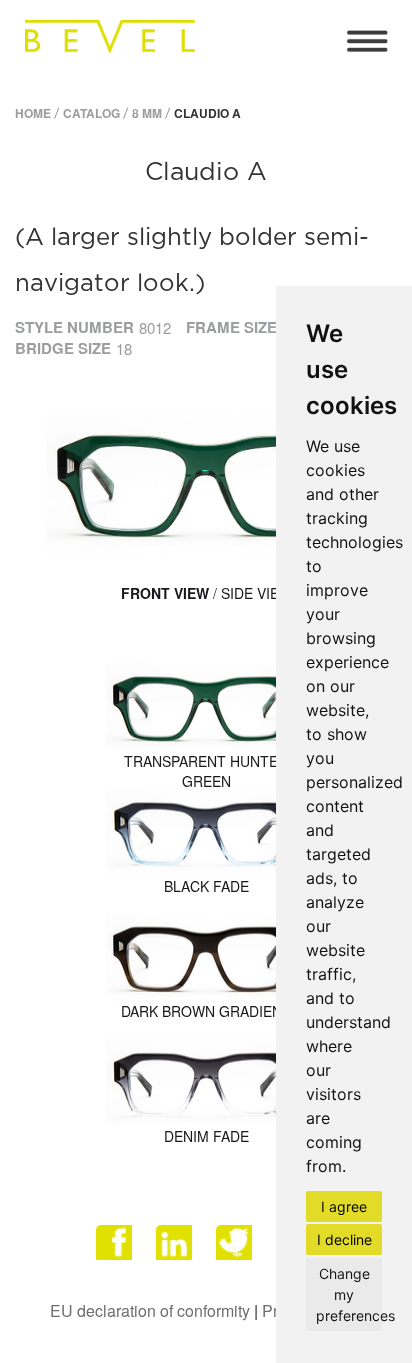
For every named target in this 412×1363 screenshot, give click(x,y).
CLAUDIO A (207, 113)
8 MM (147, 113)
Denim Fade (206, 1136)
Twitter (236, 1250)
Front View (165, 593)
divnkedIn (176, 1250)
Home (33, 113)
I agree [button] (344, 1206)
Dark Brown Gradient (206, 1011)
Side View (256, 593)
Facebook (116, 1250)
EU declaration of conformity (150, 1310)
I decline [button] (344, 1239)
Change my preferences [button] (349, 1294)
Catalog (91, 113)
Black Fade (206, 886)
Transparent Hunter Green (206, 771)
